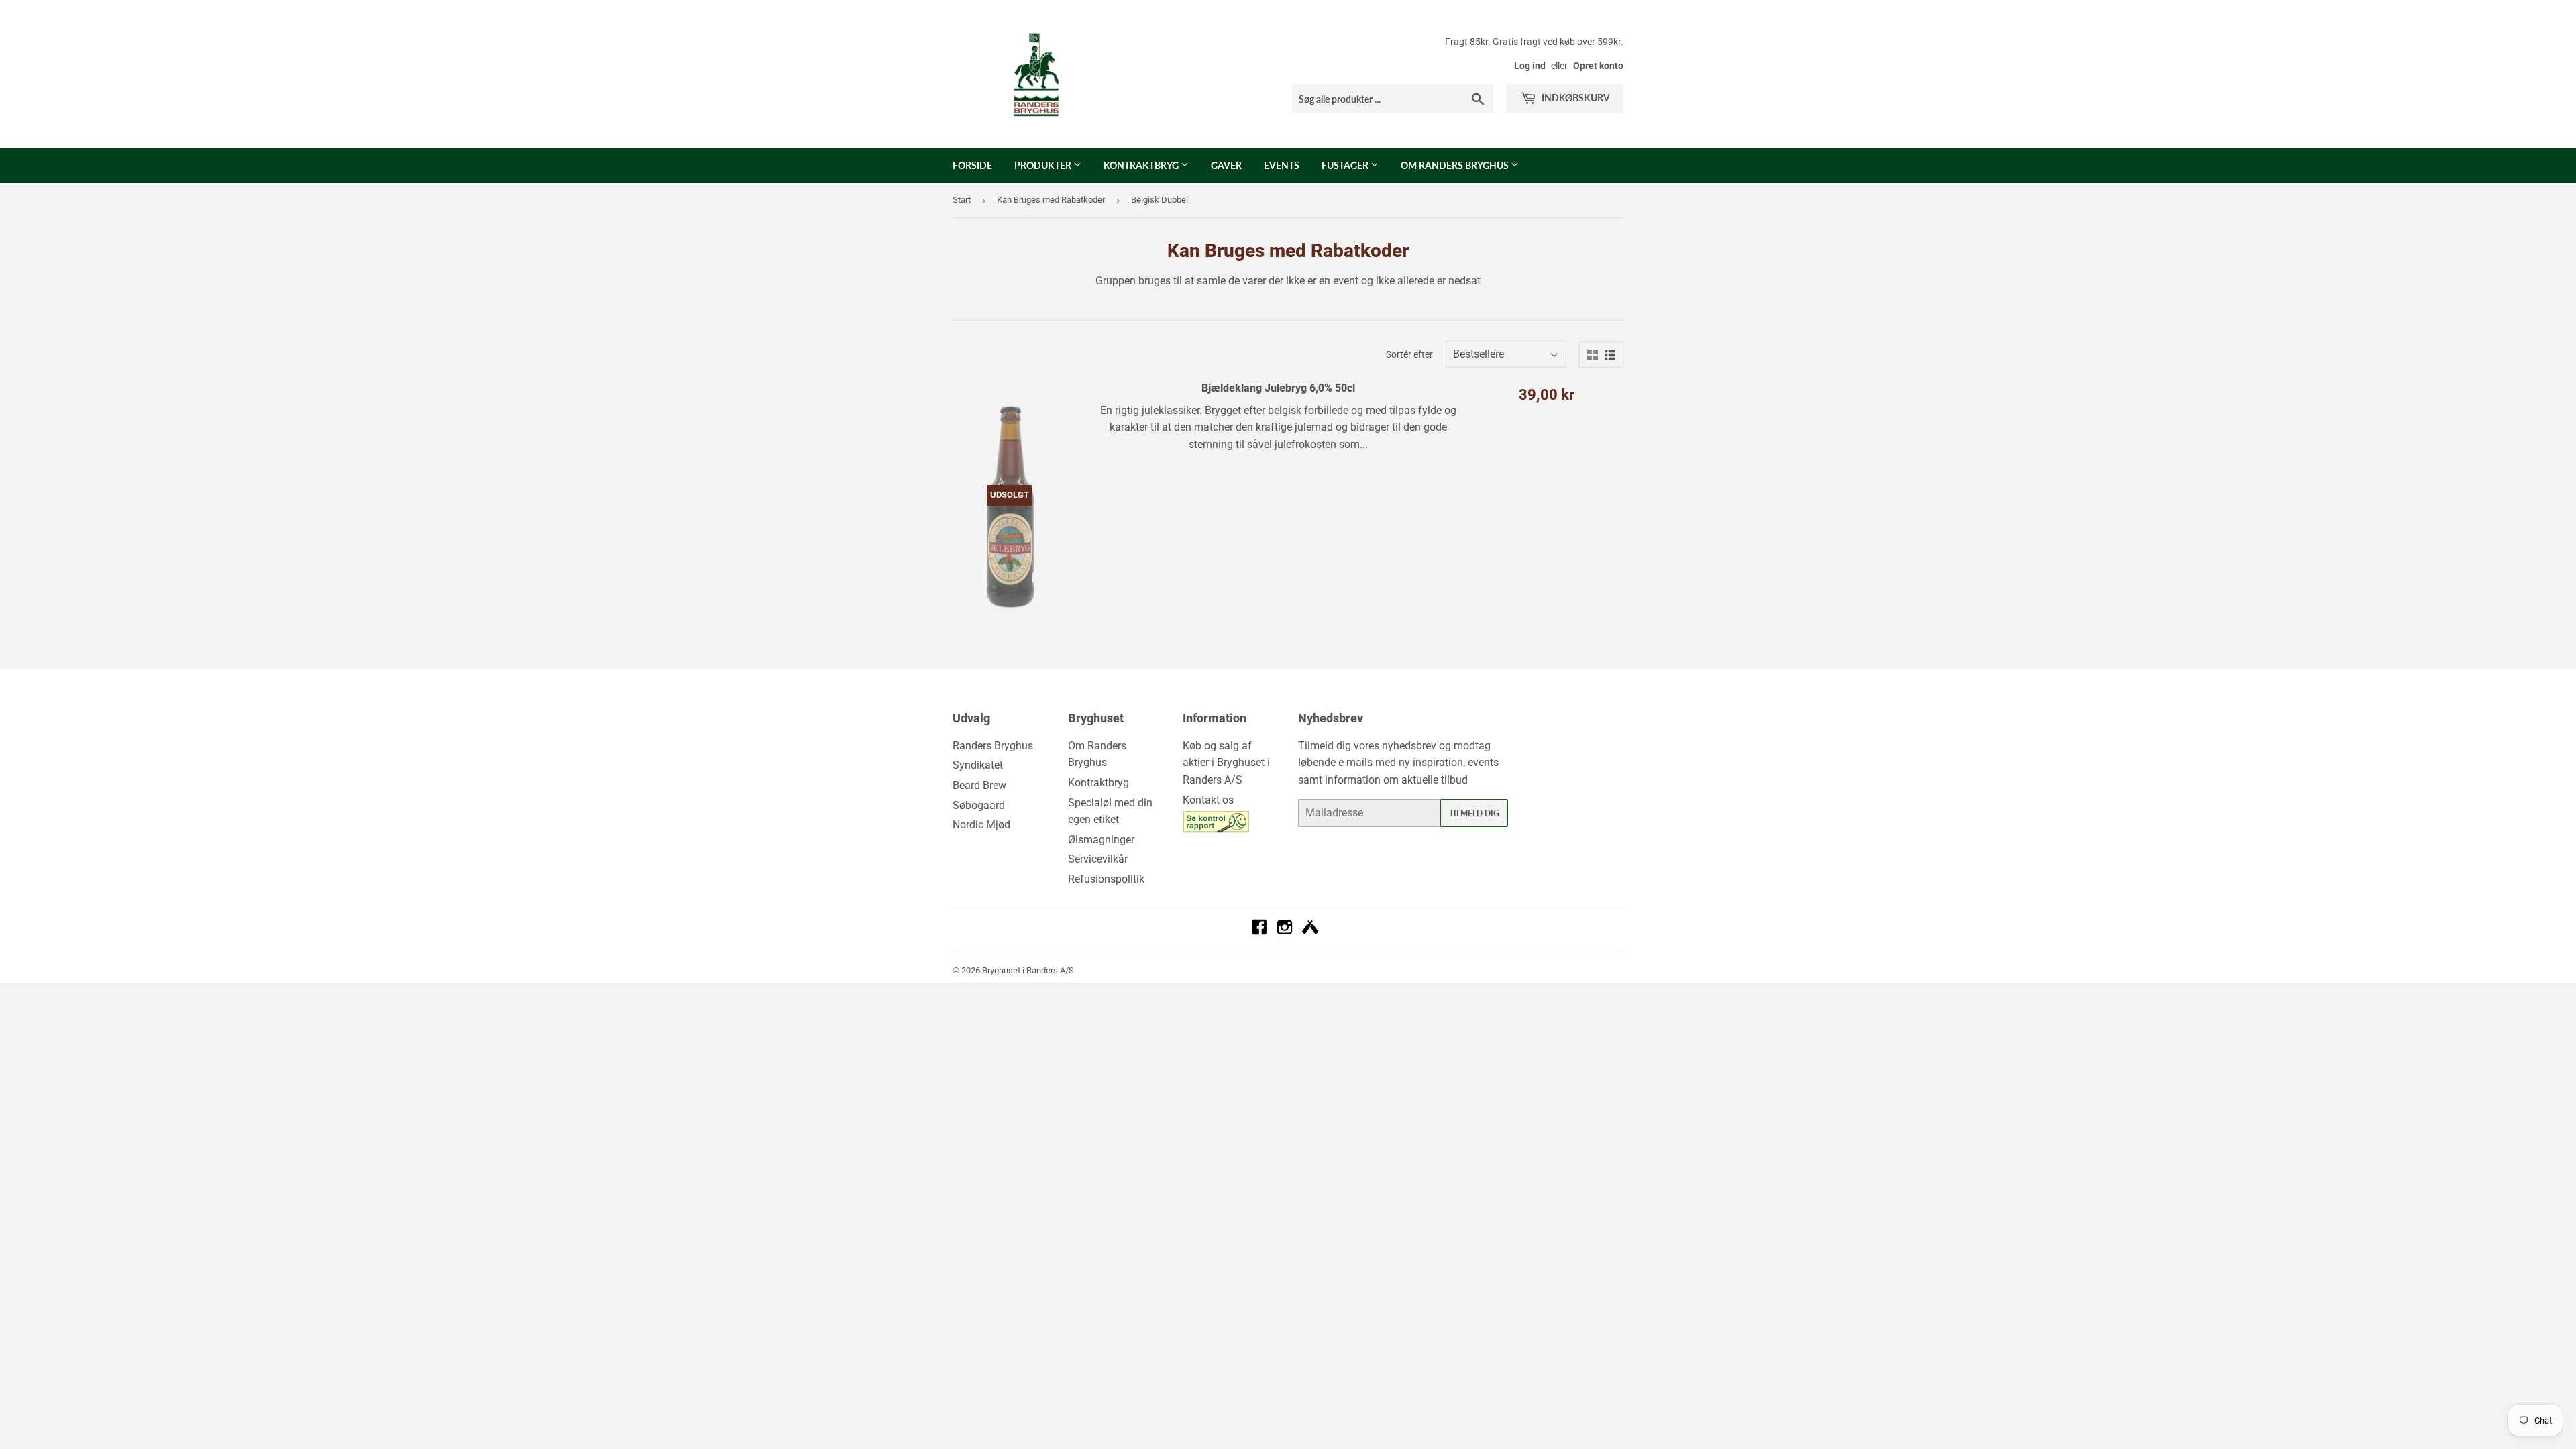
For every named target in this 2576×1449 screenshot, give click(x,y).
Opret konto (1598, 66)
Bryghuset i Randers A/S (1028, 970)
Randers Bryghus (993, 746)
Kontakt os (1208, 800)
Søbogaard (979, 805)
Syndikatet (978, 765)
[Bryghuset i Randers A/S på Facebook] (1259, 931)
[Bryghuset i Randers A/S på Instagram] (1285, 931)
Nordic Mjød (981, 825)
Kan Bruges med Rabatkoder (1051, 200)
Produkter (1044, 165)
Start (962, 200)
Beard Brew (979, 785)
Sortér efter (1409, 354)
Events (1282, 165)
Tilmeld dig (1474, 813)
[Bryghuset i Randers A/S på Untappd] (1310, 931)
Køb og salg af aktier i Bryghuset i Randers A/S (1226, 763)
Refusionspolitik (1106, 879)
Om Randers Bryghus (1456, 165)
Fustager (1346, 165)
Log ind (1530, 66)
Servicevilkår (1098, 859)
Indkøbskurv (1575, 98)
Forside (972, 165)
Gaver (1226, 165)
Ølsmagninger (1101, 840)
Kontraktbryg (1142, 165)
